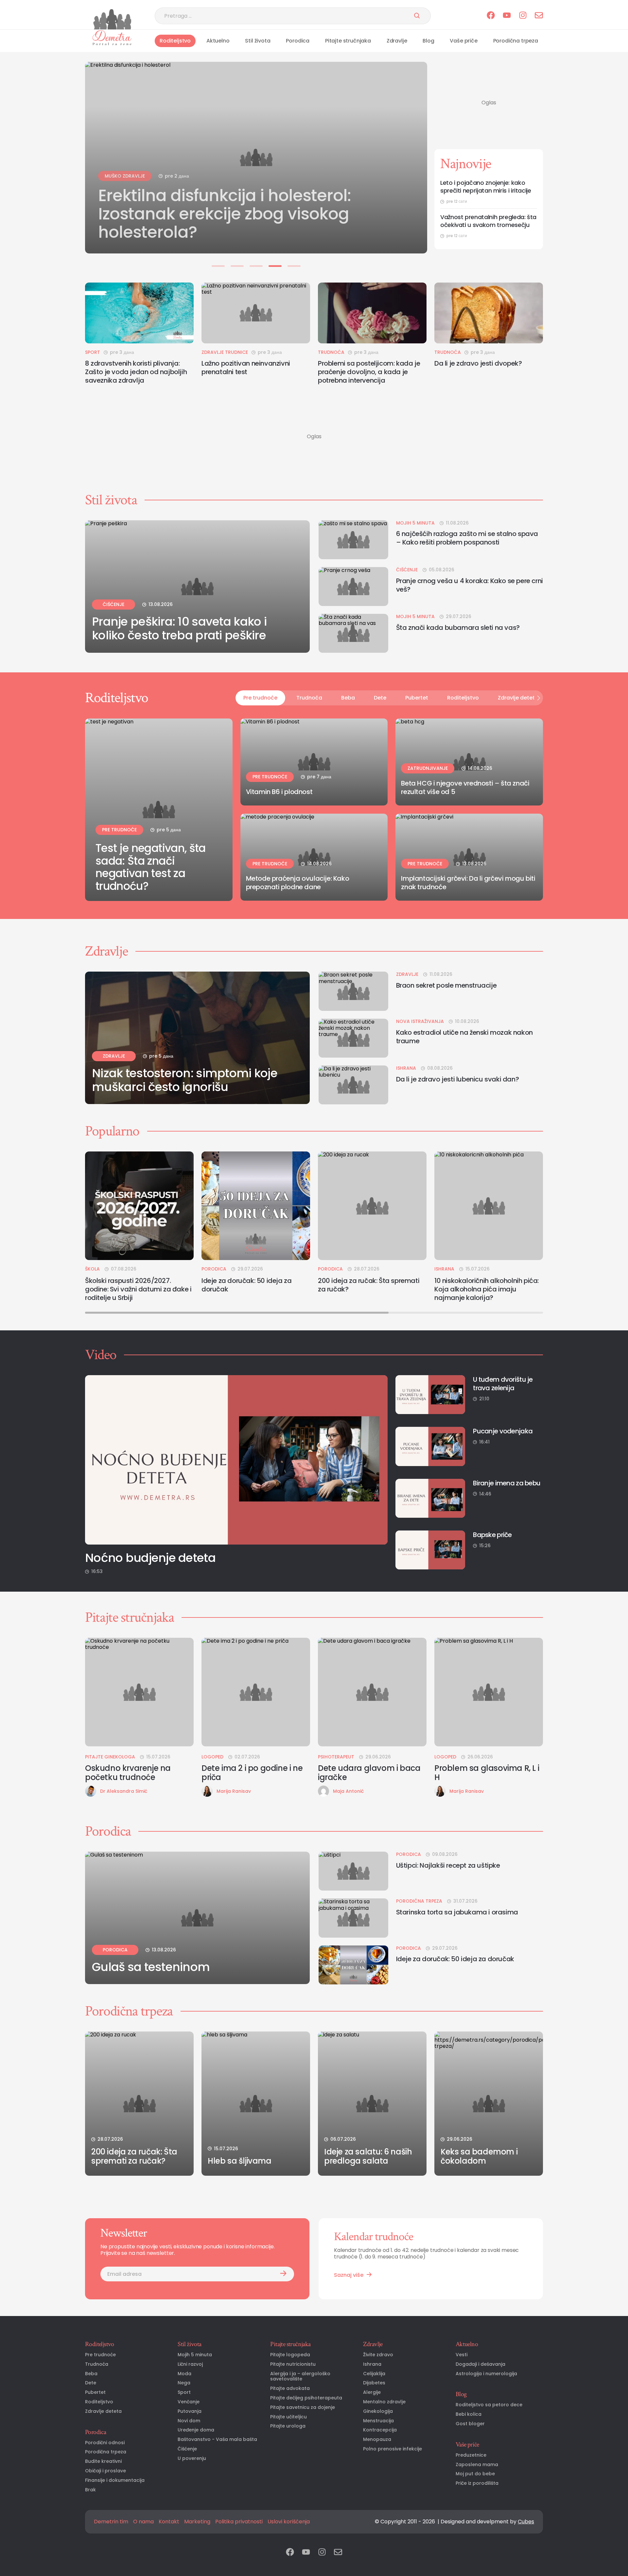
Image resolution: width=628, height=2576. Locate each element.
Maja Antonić (348, 1791)
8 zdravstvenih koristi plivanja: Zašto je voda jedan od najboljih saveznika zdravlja (136, 372)
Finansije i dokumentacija (115, 2480)
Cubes (526, 2522)
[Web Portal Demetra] (112, 19)
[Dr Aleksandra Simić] (91, 1791)
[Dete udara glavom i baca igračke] (372, 1692)
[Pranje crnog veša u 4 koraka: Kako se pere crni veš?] (353, 587)
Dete (380, 698)
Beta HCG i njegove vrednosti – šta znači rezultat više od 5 (465, 787)
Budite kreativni (103, 2461)
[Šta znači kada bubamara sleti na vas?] (353, 633)
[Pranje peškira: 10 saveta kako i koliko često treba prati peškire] (197, 587)
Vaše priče (463, 41)
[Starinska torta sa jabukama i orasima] (353, 1918)
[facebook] (491, 16)
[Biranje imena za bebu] (430, 1498)
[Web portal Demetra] (112, 38)
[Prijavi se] (283, 2274)
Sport (93, 352)
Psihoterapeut (336, 1757)
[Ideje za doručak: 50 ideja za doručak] (256, 1206)
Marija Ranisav (234, 1791)
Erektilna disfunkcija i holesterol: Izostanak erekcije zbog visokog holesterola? (225, 210)
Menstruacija (378, 2421)
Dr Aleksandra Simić (124, 1791)
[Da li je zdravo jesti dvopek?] (489, 313)
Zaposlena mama (477, 2465)
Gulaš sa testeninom (151, 1967)
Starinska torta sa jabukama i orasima (457, 1912)
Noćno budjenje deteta (150, 1558)
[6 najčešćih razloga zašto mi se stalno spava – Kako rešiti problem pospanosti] (353, 540)
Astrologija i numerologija (486, 2374)
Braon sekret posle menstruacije (446, 985)
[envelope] (539, 16)
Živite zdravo (378, 2355)
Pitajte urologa (288, 2426)
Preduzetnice (471, 2455)
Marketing (197, 2522)
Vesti (462, 2355)
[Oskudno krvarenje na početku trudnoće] (139, 1692)
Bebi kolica (469, 2414)
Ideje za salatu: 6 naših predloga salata (368, 2156)
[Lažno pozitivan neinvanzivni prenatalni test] (256, 313)
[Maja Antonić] (323, 1791)
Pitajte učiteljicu (288, 2417)
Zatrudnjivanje (428, 768)
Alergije (372, 2392)
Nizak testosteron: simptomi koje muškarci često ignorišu (185, 1080)
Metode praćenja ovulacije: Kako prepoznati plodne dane (298, 883)
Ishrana (406, 1068)
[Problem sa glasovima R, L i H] (489, 1692)
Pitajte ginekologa (110, 1757)
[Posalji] (417, 16)
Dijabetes (374, 2383)
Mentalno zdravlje (384, 2402)
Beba (348, 698)
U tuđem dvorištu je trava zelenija (503, 1384)
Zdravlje (397, 41)
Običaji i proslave (105, 2471)
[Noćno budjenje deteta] (236, 1460)
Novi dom (189, 2421)
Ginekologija (378, 2411)
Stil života (258, 41)
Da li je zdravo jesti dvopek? (478, 363)
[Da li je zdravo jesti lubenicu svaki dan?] (353, 1085)
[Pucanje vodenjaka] (430, 1446)
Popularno (112, 1131)
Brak (90, 2490)
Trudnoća (331, 352)
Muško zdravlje (125, 172)
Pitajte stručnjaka (348, 41)
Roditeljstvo (175, 41)
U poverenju (192, 2458)
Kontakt (169, 2522)
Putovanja (190, 2411)
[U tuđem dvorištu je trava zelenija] (430, 1395)
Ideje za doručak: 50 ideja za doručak (246, 1285)
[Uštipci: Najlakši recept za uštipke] (353, 1871)
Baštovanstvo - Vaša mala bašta (217, 2439)
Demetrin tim (111, 2522)
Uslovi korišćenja (289, 2522)
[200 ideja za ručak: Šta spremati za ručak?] (372, 1206)
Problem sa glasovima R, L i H (487, 1773)
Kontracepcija (380, 2430)
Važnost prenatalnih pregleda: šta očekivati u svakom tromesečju (488, 221)
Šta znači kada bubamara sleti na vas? (458, 628)
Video (101, 1355)
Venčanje (189, 2402)
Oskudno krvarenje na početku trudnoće (128, 1773)
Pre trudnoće (260, 698)
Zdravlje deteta (518, 698)
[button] (218, 266)
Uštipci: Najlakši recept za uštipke (448, 1865)
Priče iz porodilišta (477, 2483)
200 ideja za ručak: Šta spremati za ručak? (369, 1285)
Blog (428, 41)
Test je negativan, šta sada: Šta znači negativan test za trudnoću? (151, 867)
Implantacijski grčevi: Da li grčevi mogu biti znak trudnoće (468, 883)
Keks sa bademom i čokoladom (479, 2156)
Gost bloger (470, 2424)
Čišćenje (113, 604)
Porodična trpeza (516, 41)
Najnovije (466, 164)
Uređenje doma (196, 2430)
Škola (92, 1269)
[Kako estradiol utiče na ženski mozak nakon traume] (353, 1038)
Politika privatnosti (239, 2522)
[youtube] (507, 16)
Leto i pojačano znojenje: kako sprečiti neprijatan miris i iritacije (486, 187)
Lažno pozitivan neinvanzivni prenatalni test (246, 368)
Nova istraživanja (420, 1021)
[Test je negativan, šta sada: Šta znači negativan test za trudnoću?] (159, 810)
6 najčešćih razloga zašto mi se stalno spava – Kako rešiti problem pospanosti (467, 538)
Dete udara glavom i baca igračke (369, 1773)
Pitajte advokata (290, 2388)
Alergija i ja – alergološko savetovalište (300, 2377)
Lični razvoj (190, 2364)
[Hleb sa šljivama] (256, 2104)
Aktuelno (218, 41)
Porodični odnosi (105, 2443)
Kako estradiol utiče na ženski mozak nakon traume (464, 1037)
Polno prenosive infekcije (392, 2449)
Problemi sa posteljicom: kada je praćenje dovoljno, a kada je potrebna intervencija (369, 372)
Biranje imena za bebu (507, 1483)
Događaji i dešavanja (480, 2364)
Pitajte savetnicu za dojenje (303, 2407)
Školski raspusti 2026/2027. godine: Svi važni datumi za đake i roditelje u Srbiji (138, 1289)
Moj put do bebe (475, 2474)
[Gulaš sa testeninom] (197, 1918)
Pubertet (417, 698)
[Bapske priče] (430, 1550)
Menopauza (377, 2439)
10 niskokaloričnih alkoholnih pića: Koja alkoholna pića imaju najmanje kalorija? (487, 1289)
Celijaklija (374, 2374)
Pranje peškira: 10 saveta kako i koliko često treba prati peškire (179, 629)
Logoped (212, 1757)
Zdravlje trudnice (225, 352)
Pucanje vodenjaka (503, 1431)
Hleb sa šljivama (240, 2161)
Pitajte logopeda (290, 2355)
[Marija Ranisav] (207, 1791)
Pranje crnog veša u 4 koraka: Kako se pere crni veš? (470, 585)
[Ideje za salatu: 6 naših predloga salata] (372, 2104)
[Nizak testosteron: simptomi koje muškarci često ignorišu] (197, 1038)
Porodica (298, 41)
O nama (143, 2522)
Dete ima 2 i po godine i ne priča (252, 1773)
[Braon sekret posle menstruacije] (353, 991)
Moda (184, 2374)
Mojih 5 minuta (415, 523)
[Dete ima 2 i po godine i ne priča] (256, 1692)
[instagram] (523, 16)
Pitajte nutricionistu (293, 2364)
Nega (184, 2383)
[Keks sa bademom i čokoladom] (489, 2104)
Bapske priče (492, 1535)
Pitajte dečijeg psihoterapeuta (306, 2398)
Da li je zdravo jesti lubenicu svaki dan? (458, 1079)
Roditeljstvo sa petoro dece (489, 2405)
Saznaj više (349, 2275)
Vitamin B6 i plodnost (279, 792)
